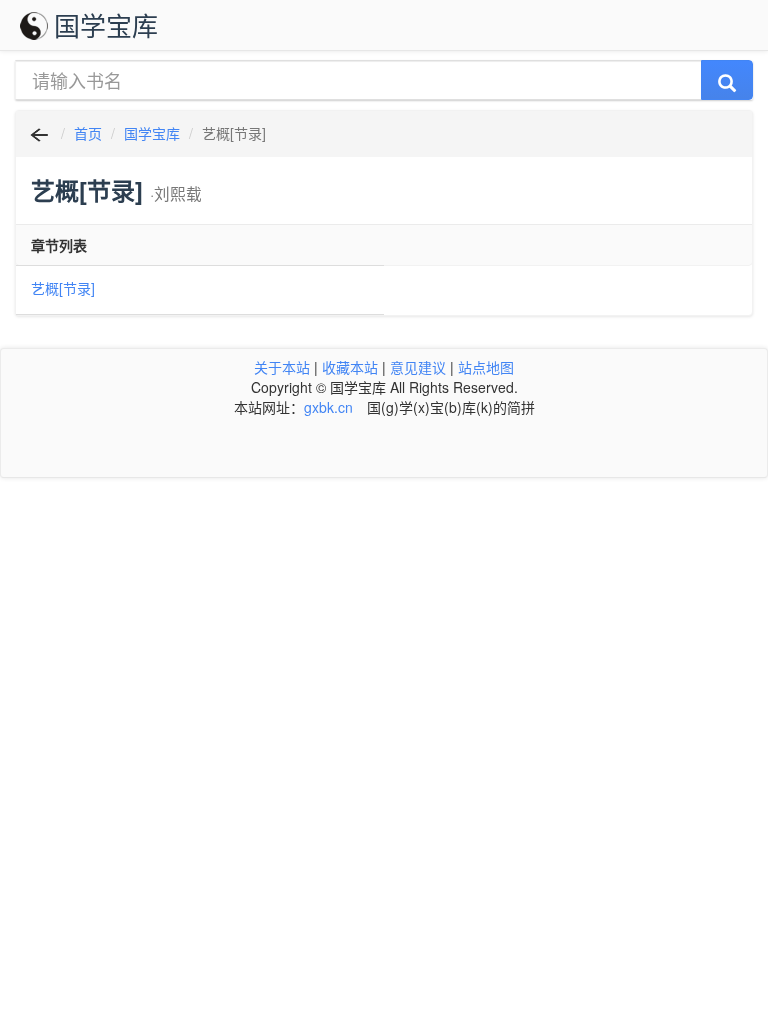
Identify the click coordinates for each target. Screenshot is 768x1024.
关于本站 (282, 367)
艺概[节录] (63, 288)
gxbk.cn (328, 407)
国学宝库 (106, 24)
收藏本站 (350, 367)
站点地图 (486, 367)
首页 (88, 133)
